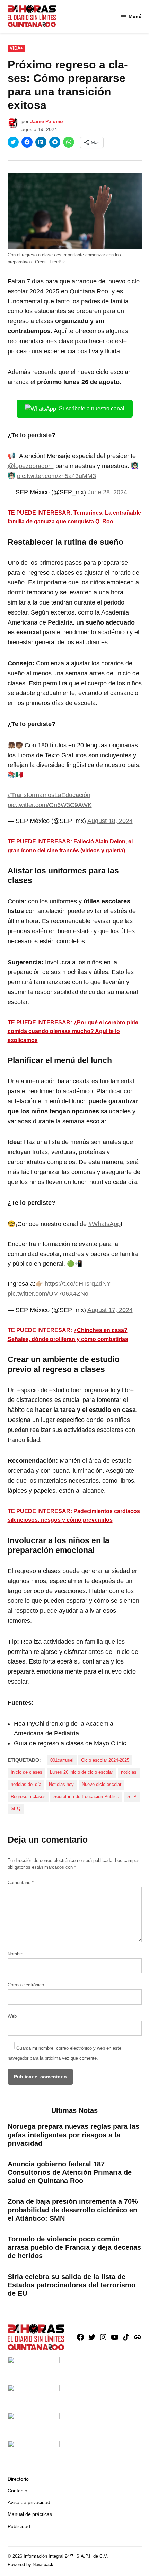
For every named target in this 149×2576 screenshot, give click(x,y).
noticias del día (26, 1785)
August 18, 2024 (110, 821)
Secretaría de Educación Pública (86, 1797)
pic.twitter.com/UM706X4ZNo (48, 1294)
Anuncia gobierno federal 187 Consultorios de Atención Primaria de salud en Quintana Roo (70, 2172)
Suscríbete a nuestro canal (92, 408)
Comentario (21, 1883)
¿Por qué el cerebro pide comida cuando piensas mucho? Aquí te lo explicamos (73, 1031)
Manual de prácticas (30, 2514)
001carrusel (62, 1760)
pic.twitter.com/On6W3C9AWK (50, 805)
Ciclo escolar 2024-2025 (105, 1760)
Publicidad (19, 2526)
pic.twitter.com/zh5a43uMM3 (56, 476)
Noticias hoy (61, 1785)
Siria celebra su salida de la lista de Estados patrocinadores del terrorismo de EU (72, 2285)
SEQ (16, 1809)
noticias (129, 1772)
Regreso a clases (28, 1797)
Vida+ (16, 48)
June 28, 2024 (107, 492)
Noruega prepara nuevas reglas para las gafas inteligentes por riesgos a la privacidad (73, 2135)
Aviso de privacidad (29, 2502)
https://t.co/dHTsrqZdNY (78, 1284)
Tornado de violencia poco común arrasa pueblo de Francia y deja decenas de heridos (74, 2247)
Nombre (15, 1954)
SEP (132, 1797)
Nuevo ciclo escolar (102, 1785)
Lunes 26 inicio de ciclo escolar (81, 1772)
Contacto (17, 2491)
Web (12, 2016)
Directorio (18, 2479)
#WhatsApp (104, 1224)
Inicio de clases (27, 1772)
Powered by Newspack (30, 2565)
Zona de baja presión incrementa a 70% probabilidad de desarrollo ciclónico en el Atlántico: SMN (73, 2210)
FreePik (57, 262)
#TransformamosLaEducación (49, 795)
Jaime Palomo (47, 121)
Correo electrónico (26, 1985)
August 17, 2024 (110, 1310)
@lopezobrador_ (31, 466)
